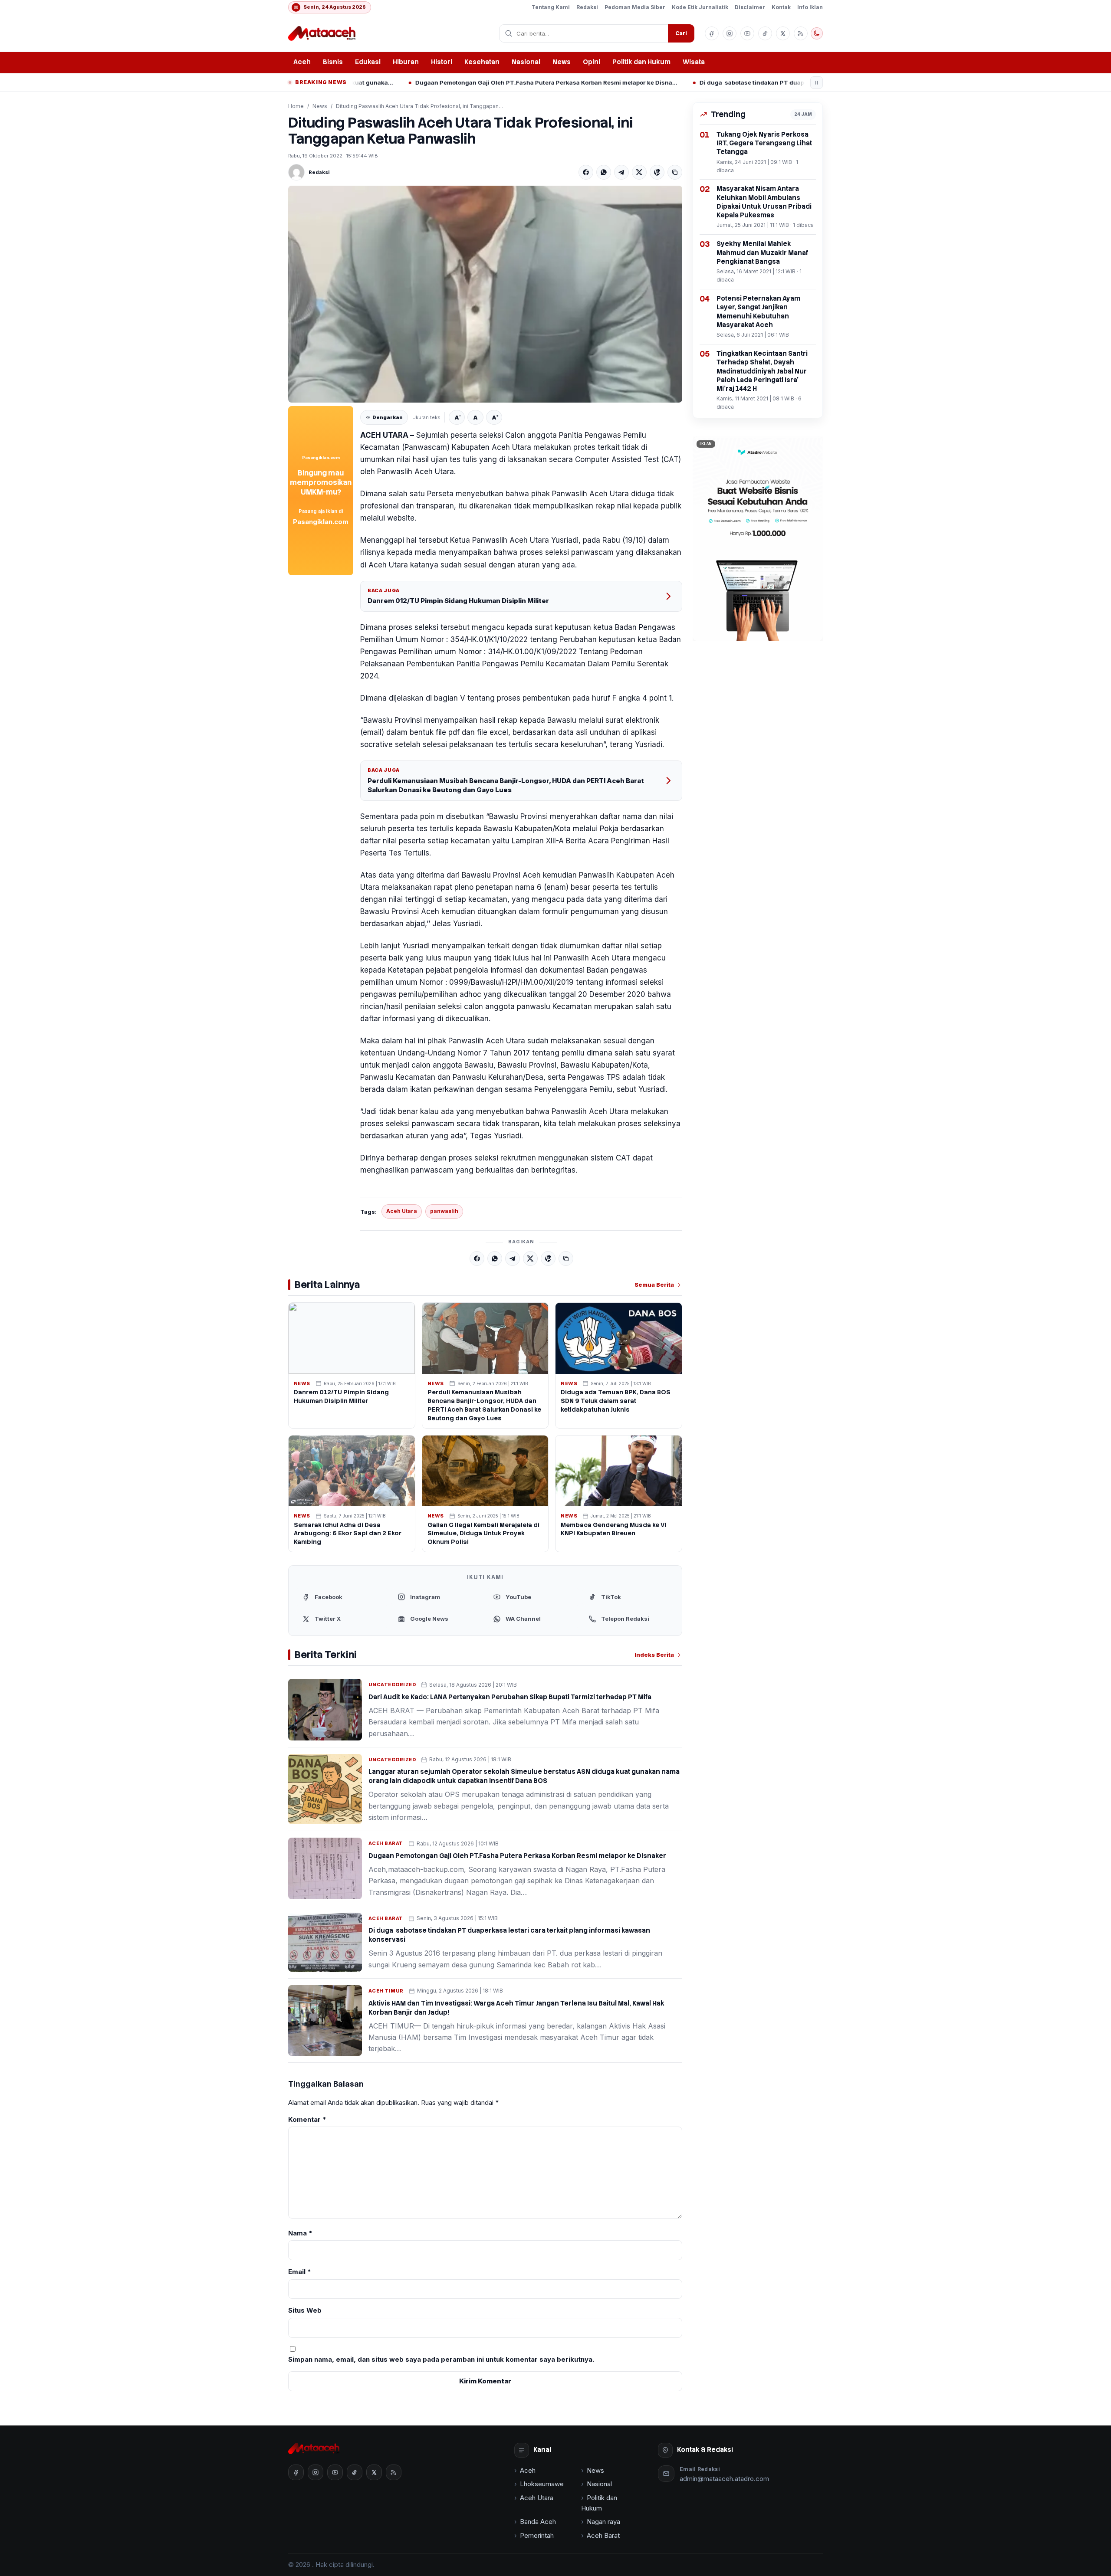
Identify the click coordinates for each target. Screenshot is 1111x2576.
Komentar (307, 2119)
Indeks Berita (654, 1655)
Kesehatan (482, 62)
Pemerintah (537, 2535)
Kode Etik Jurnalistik (700, 7)
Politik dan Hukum (641, 62)
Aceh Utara (402, 1211)
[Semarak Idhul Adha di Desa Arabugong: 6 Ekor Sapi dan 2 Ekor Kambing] (352, 1471)
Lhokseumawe (542, 2484)
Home (296, 106)
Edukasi (368, 62)
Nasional (526, 62)
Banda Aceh (538, 2522)
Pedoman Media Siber (635, 7)
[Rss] (801, 33)
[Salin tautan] (675, 172)
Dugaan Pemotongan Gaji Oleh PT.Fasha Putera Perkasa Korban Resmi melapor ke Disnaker (405, 82)
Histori (442, 62)
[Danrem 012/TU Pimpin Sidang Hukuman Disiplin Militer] (352, 1338)
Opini (592, 62)
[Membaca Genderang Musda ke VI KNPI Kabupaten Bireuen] (619, 1471)
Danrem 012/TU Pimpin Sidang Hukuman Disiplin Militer (458, 601)
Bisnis (333, 62)
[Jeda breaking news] (817, 83)
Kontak (781, 7)
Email (300, 2272)
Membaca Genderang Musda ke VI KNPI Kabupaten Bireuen (613, 1529)
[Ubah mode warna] (817, 33)
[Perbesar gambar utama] (485, 294)
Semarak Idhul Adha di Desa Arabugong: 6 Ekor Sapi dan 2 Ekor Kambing (348, 1534)
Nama (300, 2233)
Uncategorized (392, 1685)
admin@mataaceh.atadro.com (724, 2479)
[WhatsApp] (604, 172)
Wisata (694, 62)
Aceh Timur (386, 1991)
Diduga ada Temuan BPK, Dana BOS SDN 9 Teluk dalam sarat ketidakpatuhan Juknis (616, 1401)
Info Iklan (810, 7)
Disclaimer (750, 7)
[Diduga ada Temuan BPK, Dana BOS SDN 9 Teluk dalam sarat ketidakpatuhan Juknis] (619, 1338)
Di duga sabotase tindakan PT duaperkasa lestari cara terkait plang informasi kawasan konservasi (689, 82)
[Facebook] (586, 172)
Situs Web (305, 2310)
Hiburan (406, 62)
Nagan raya (603, 2522)
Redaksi (587, 7)
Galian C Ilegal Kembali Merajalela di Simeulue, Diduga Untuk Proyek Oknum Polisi (483, 1534)
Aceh (302, 62)
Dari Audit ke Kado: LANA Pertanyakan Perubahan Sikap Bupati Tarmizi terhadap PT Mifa (510, 1697)
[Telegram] (621, 172)
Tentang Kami (551, 7)
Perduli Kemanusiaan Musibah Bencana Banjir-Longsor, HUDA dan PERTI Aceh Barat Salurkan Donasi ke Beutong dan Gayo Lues (506, 785)
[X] (639, 172)
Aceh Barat (386, 1843)
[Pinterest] (657, 172)
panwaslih (444, 1211)
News (562, 62)
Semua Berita (654, 1285)
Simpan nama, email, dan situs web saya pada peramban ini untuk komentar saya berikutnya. (441, 2359)
